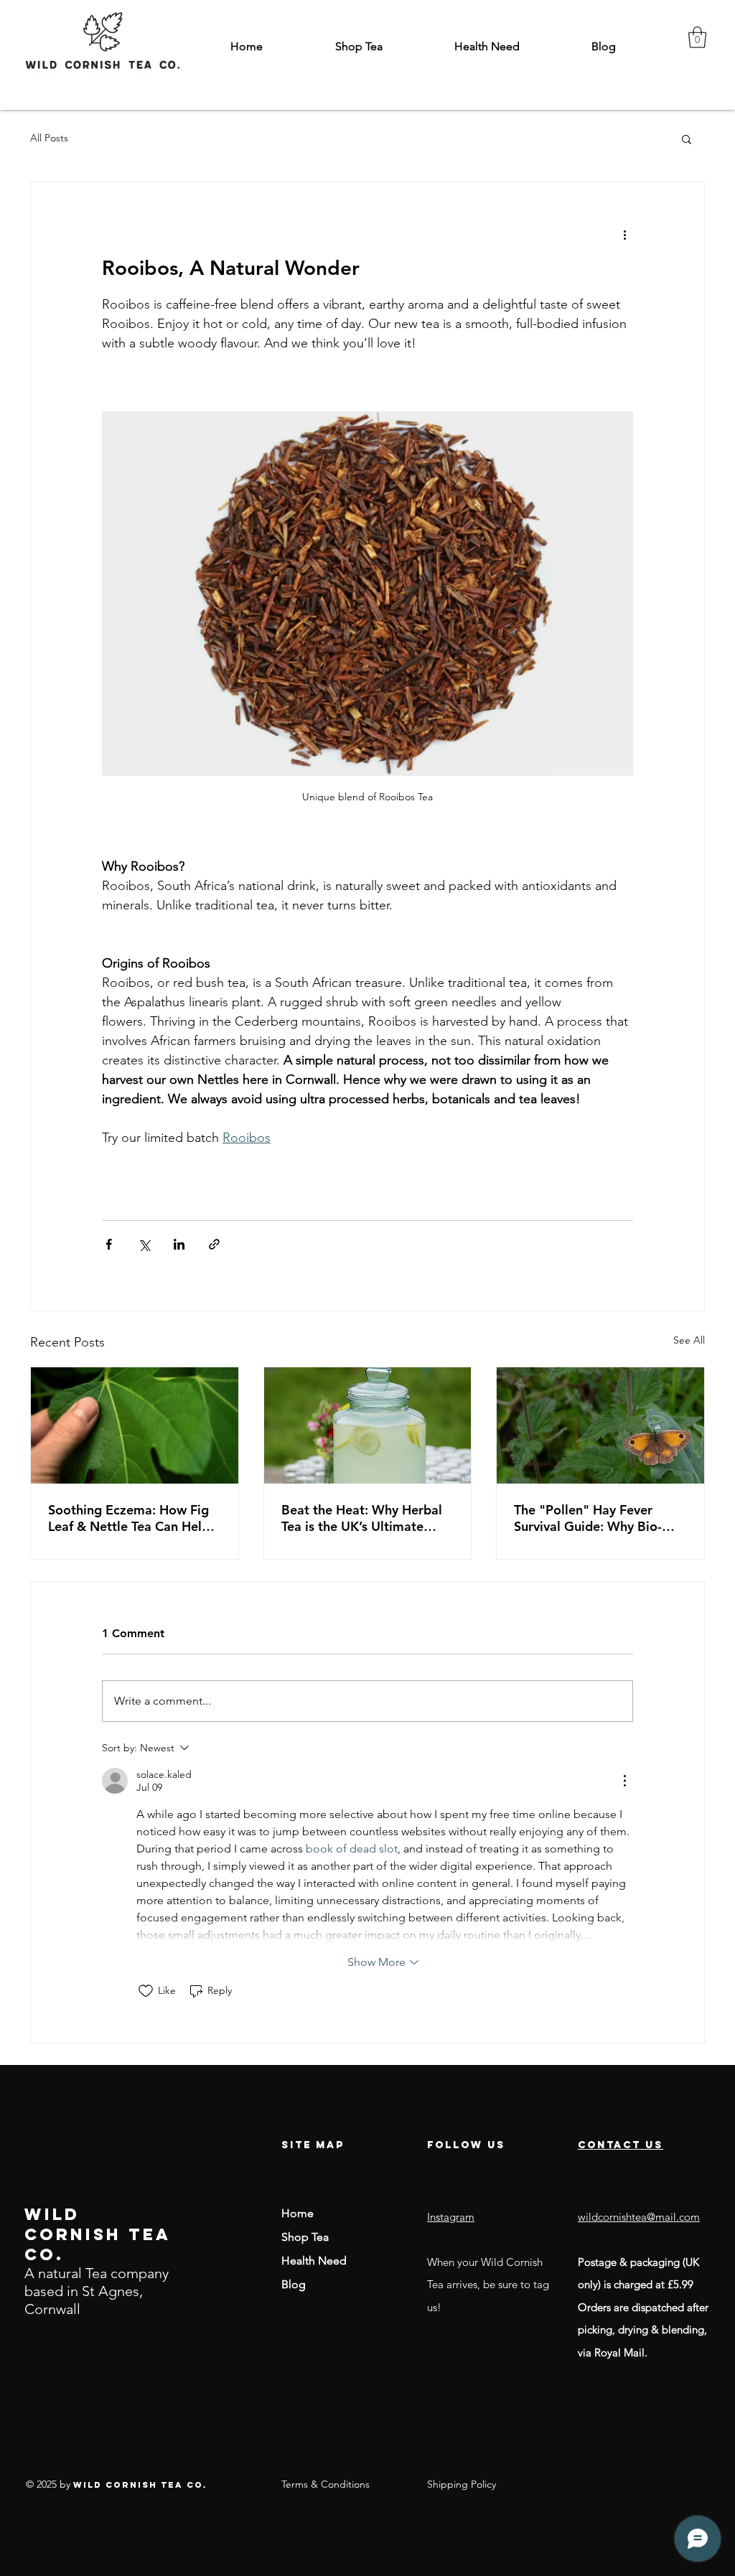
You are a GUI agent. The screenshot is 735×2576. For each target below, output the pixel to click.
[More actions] (624, 234)
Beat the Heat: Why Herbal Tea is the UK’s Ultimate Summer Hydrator (362, 1518)
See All (689, 1340)
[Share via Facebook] (109, 1244)
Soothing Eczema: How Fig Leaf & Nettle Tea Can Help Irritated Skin (129, 1518)
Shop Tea (305, 2237)
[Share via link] (214, 1244)
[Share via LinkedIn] (179, 1244)
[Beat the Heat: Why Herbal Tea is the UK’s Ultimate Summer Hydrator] (368, 1425)
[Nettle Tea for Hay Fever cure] (600, 1425)
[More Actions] (624, 1781)
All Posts (49, 138)
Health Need (314, 2261)
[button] (697, 37)
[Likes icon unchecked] (146, 1991)
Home (298, 2213)
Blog (294, 2284)
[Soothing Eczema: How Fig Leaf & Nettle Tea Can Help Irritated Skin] (135, 1425)
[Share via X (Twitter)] (144, 1244)
